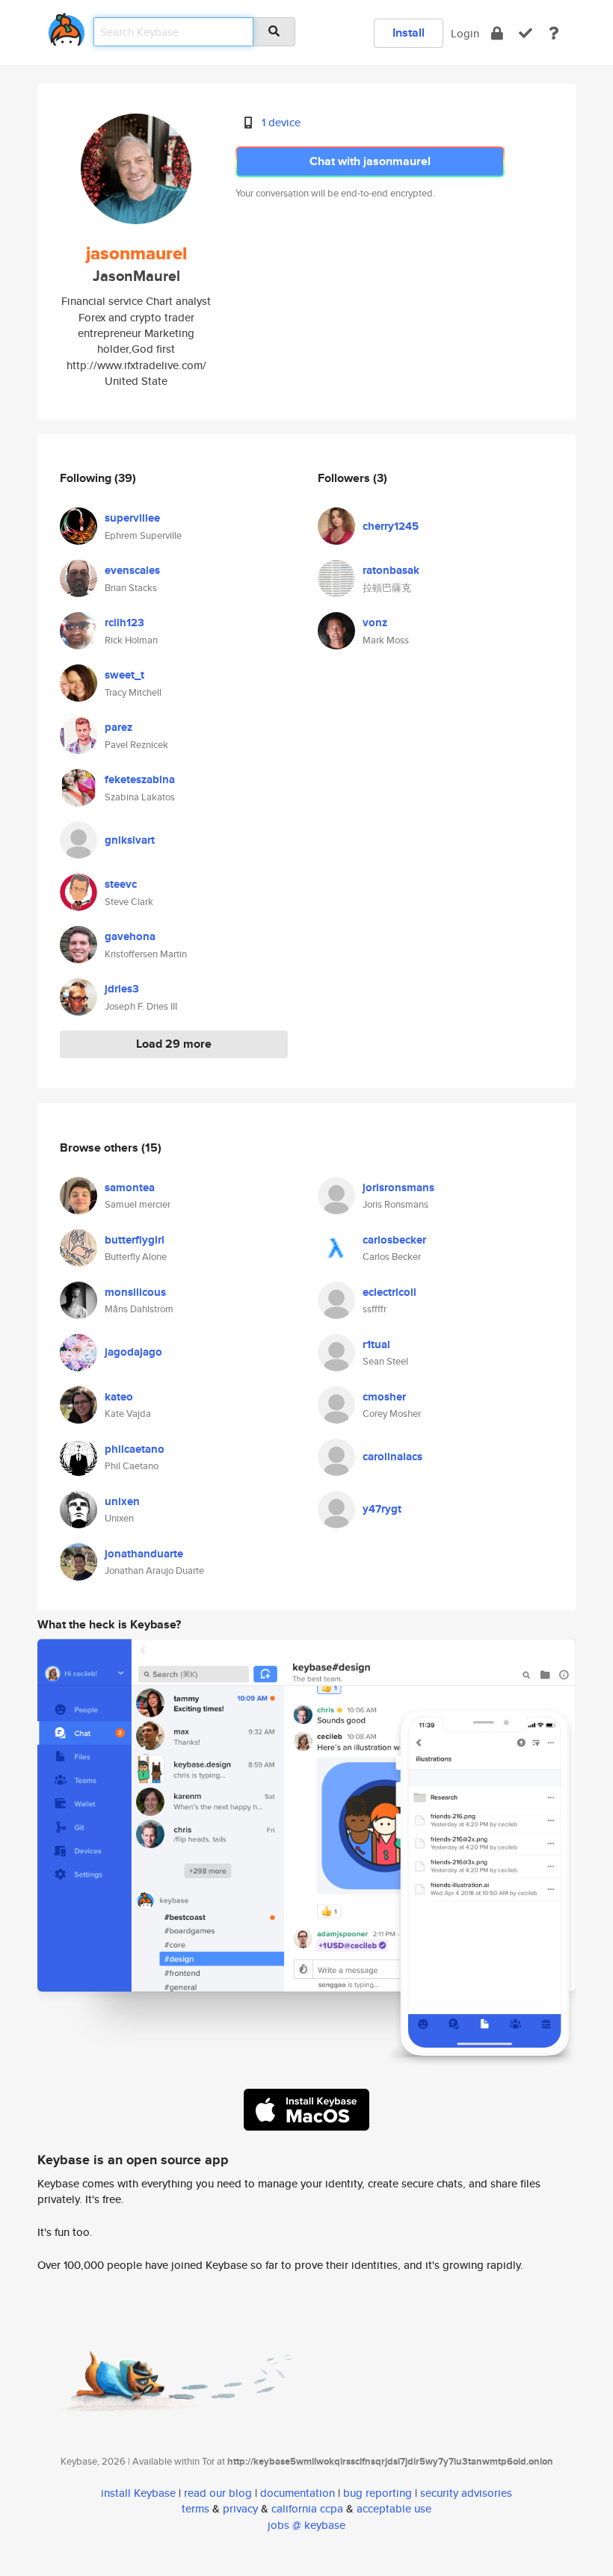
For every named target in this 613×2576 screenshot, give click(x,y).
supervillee (132, 518)
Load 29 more (174, 1044)
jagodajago (133, 1352)
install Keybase (138, 2493)
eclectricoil (389, 1292)
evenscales (132, 570)
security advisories (466, 2493)
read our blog (218, 2493)
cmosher (384, 1397)
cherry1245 (391, 526)
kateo (119, 1397)
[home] (67, 27)
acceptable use (394, 2508)
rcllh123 (124, 623)
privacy (240, 2508)
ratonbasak (391, 570)
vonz (375, 623)
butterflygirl (135, 1240)
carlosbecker (394, 1240)
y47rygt (382, 1509)
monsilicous (135, 1292)
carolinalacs (392, 1457)
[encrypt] (497, 33)
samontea (130, 1187)
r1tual (376, 1344)
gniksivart (130, 840)
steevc (121, 884)
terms (195, 2508)
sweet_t (124, 675)
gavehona (130, 936)
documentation (298, 2493)
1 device (281, 122)
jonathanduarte (144, 1554)
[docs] (554, 33)
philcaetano (135, 1449)
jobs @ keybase (306, 2525)
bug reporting (378, 2493)
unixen (122, 1501)
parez (118, 727)
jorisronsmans (398, 1187)
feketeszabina (140, 779)
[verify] (526, 33)
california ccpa (307, 2508)
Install (409, 33)
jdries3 (122, 989)
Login (465, 33)
